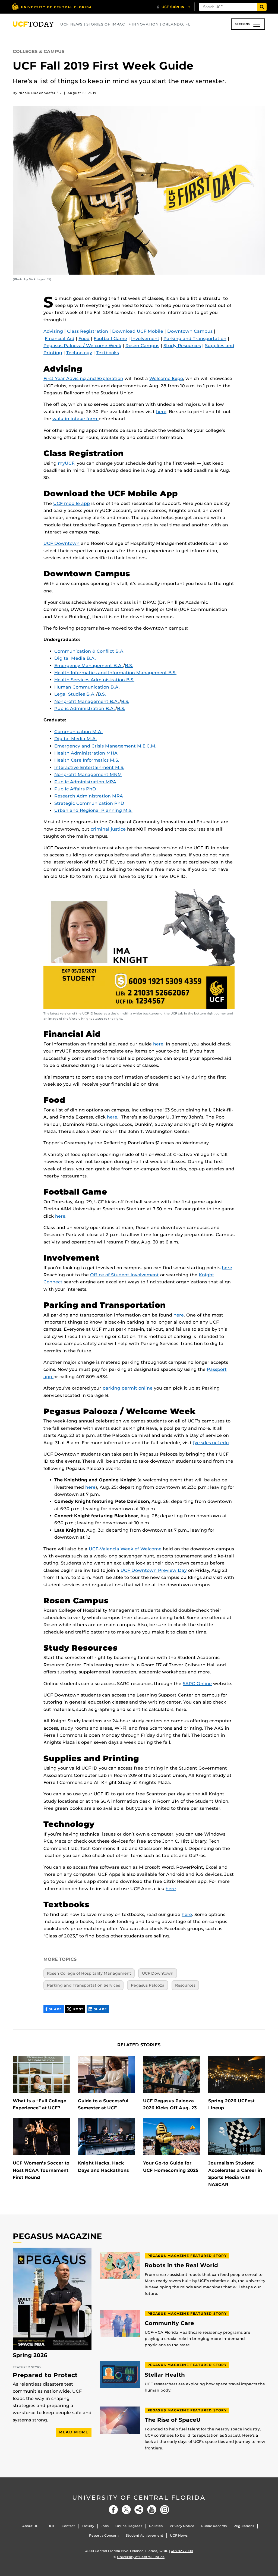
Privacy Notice (182, 2526)
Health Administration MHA (86, 753)
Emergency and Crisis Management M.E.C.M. (105, 746)
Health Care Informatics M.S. (87, 760)
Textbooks (108, 353)
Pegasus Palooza (148, 1985)
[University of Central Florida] (52, 7)
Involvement (145, 339)
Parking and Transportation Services (83, 1985)
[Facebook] (113, 2510)
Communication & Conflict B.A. (89, 651)
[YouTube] (152, 2510)
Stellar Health (165, 2375)
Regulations (244, 2526)
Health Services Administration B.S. (94, 680)
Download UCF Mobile (138, 331)
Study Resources (182, 346)
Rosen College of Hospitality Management (89, 1973)
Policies (156, 2526)
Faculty (88, 2526)
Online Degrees (129, 2526)
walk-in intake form (75, 419)
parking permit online (128, 1388)
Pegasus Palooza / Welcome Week (82, 346)
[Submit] (262, 7)
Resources (185, 1985)
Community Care (169, 2323)
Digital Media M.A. (76, 739)
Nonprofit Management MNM (88, 775)
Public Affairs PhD (75, 789)
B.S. (129, 666)
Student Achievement (144, 2535)
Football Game (110, 339)
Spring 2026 (30, 2355)
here (161, 412)
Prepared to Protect (45, 2375)
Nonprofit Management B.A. (87, 701)
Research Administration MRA (89, 796)
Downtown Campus (190, 331)
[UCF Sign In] (174, 7)
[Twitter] (126, 2510)
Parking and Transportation (195, 339)
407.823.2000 (182, 2551)
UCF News (179, 2535)
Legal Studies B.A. (75, 694)
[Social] (139, 2510)
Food (84, 339)
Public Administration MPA (85, 782)
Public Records (214, 2526)
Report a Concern (104, 2535)
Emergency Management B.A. (89, 666)
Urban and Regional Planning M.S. (93, 810)
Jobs (105, 2526)
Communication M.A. (78, 732)
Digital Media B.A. (75, 658)
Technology (79, 353)
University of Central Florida (139, 2498)
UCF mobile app (72, 503)
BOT (51, 2526)
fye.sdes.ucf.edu (211, 1443)
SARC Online (197, 1684)
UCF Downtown (61, 543)
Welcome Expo (166, 378)
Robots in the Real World (181, 2265)
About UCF (31, 2526)
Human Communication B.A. (87, 687)
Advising (53, 331)
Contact (68, 2526)
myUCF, (67, 463)
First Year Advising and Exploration (83, 378)
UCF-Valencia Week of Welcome (125, 1549)
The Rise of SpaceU (173, 2420)
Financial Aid (60, 339)
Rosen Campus (142, 346)
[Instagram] (165, 2510)
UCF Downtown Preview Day (154, 1570)
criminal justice (109, 829)
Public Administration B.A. (85, 709)
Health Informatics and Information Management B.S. (115, 673)
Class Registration (88, 331)
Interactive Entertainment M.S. (89, 767)
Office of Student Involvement (124, 1275)
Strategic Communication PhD (89, 803)
